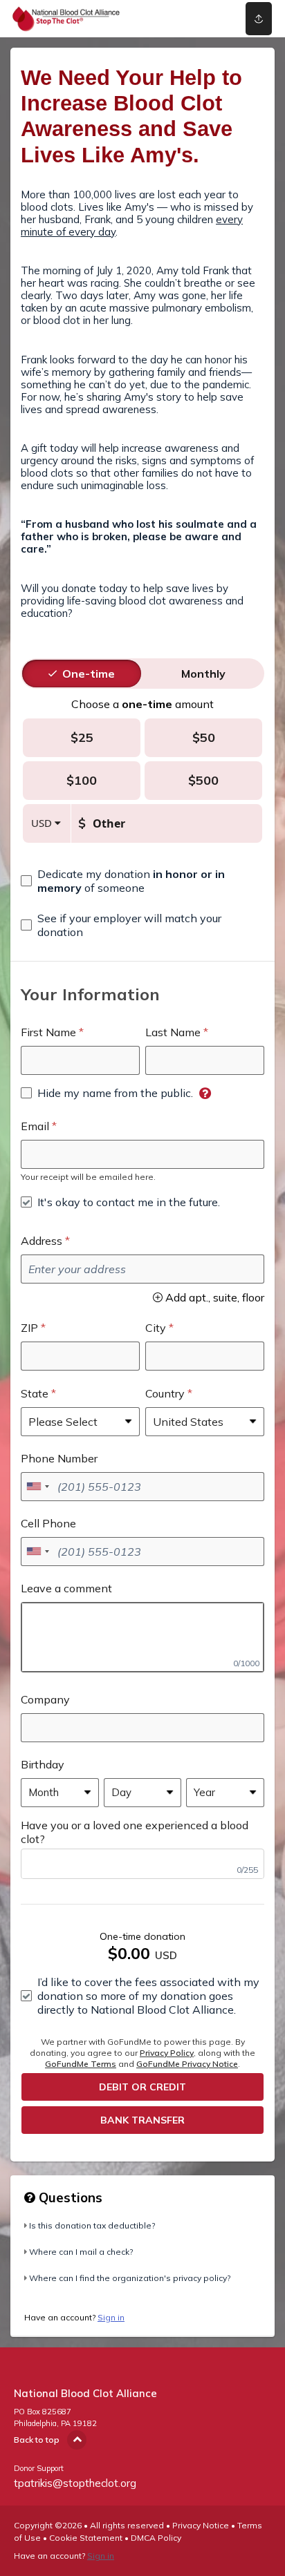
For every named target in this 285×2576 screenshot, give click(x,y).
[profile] (207, 19)
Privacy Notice (201, 2525)
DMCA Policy (156, 2538)
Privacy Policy (167, 2053)
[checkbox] (142, 881)
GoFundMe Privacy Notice (187, 2064)
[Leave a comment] (142, 1637)
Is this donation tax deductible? (92, 2225)
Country (165, 1393)
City (156, 1328)
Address (42, 1241)
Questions (69, 2197)
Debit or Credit (142, 2087)
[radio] (89, 674)
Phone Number (59, 1458)
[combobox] (37, 1487)
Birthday (43, 1764)
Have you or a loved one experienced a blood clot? (135, 1832)
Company (45, 1699)
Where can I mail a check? (81, 2252)
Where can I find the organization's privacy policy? (130, 2278)
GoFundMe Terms (81, 2064)
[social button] (259, 19)
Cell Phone (48, 1523)
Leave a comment (66, 1588)
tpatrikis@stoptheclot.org (75, 2483)
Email (35, 1126)
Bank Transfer (142, 2120)
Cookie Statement (86, 2538)
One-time (89, 674)
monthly (203, 674)
